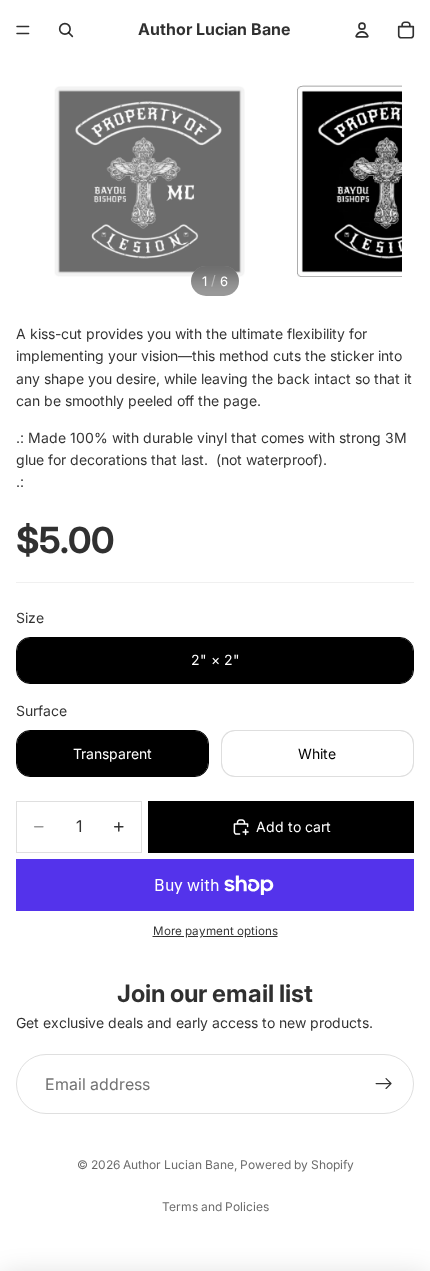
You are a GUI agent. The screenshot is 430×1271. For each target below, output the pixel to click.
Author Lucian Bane (178, 1164)
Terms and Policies (215, 1206)
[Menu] (23, 30)
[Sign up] (384, 1084)
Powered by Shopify (297, 1164)
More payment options (215, 931)
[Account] (362, 30)
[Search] (66, 30)
